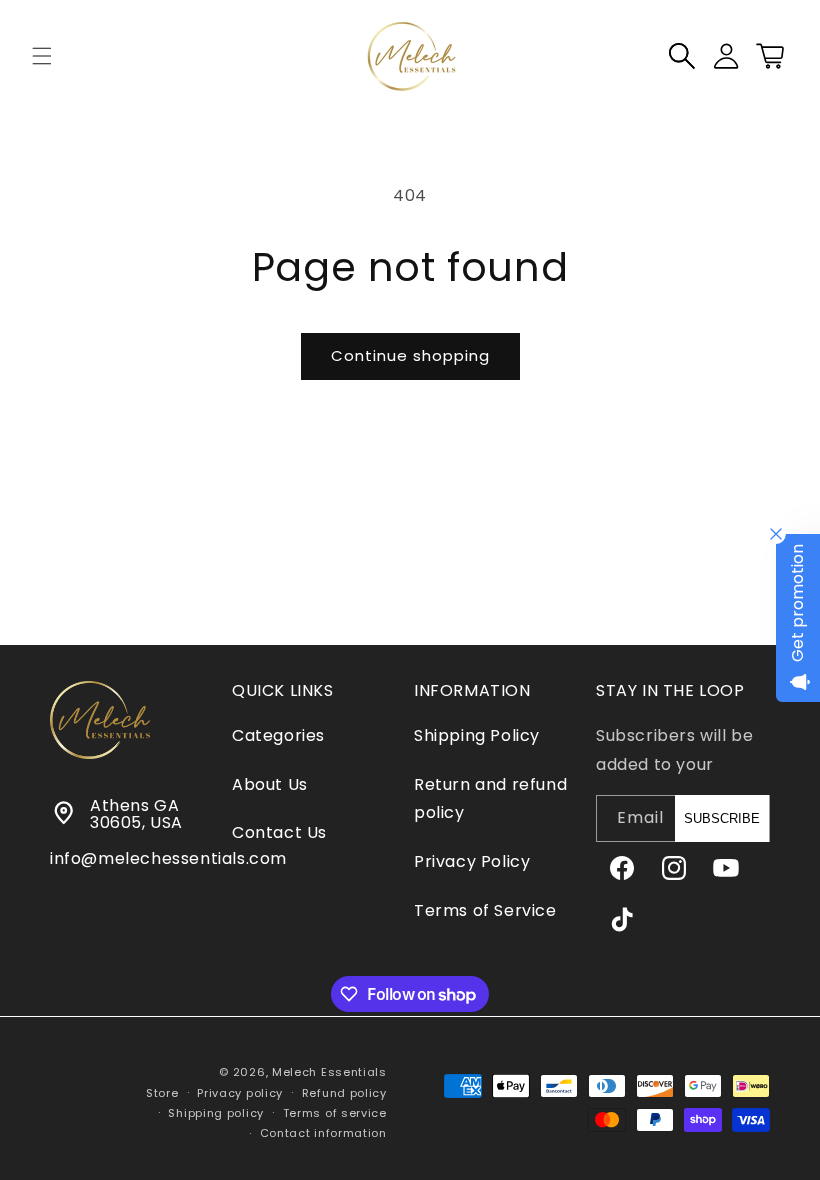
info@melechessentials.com (168, 858)
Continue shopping (410, 355)
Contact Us (279, 832)
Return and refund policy (490, 799)
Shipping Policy (477, 735)
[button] (42, 56)
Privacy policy (240, 1093)
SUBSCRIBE (722, 818)
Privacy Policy (472, 861)
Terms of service (335, 1113)
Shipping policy (216, 1113)
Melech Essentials (329, 1072)
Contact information (323, 1133)
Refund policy (344, 1093)
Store (162, 1093)
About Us (270, 784)
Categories (278, 735)
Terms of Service (485, 910)
